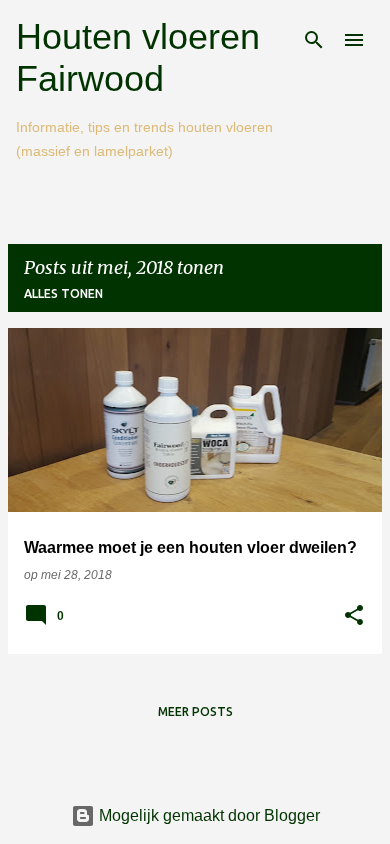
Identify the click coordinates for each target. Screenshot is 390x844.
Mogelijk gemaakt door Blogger (207, 815)
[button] (354, 617)
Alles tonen (63, 293)
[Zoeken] (314, 40)
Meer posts (195, 711)
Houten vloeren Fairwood (138, 57)
